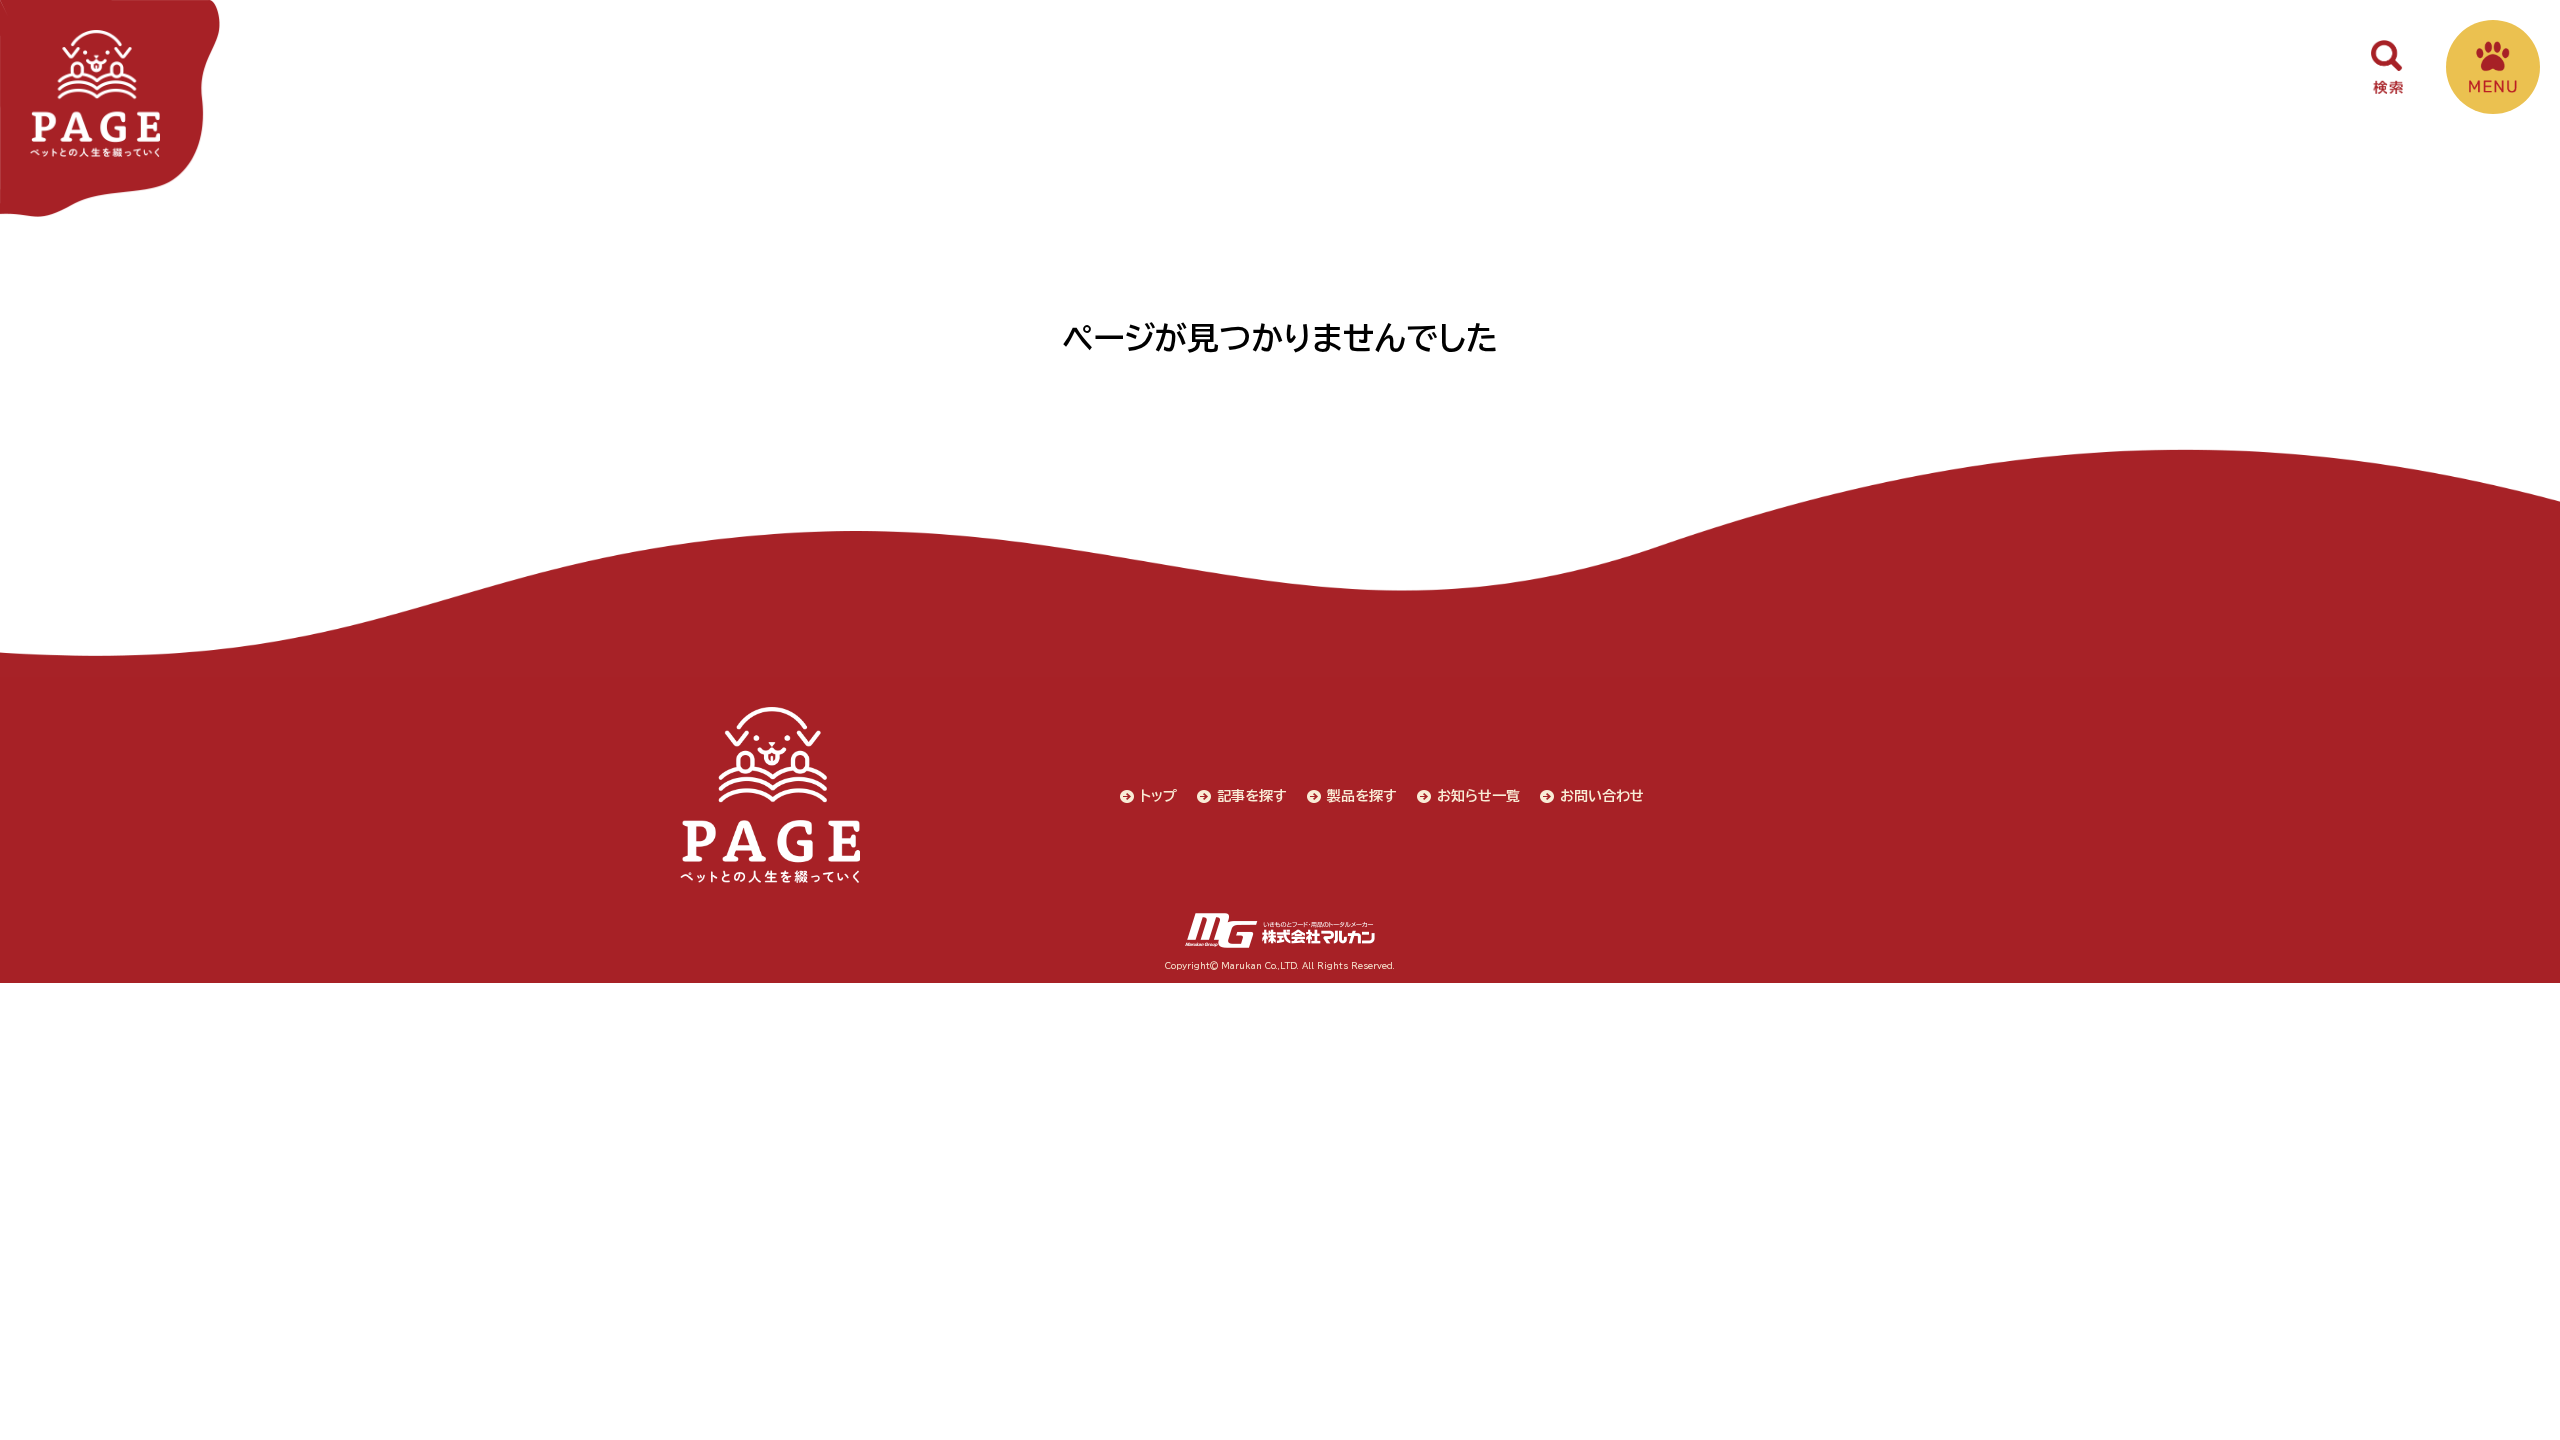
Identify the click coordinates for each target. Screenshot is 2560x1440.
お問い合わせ (1602, 796)
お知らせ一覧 (1478, 796)
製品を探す (1362, 796)
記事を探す (1252, 796)
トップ (1158, 796)
